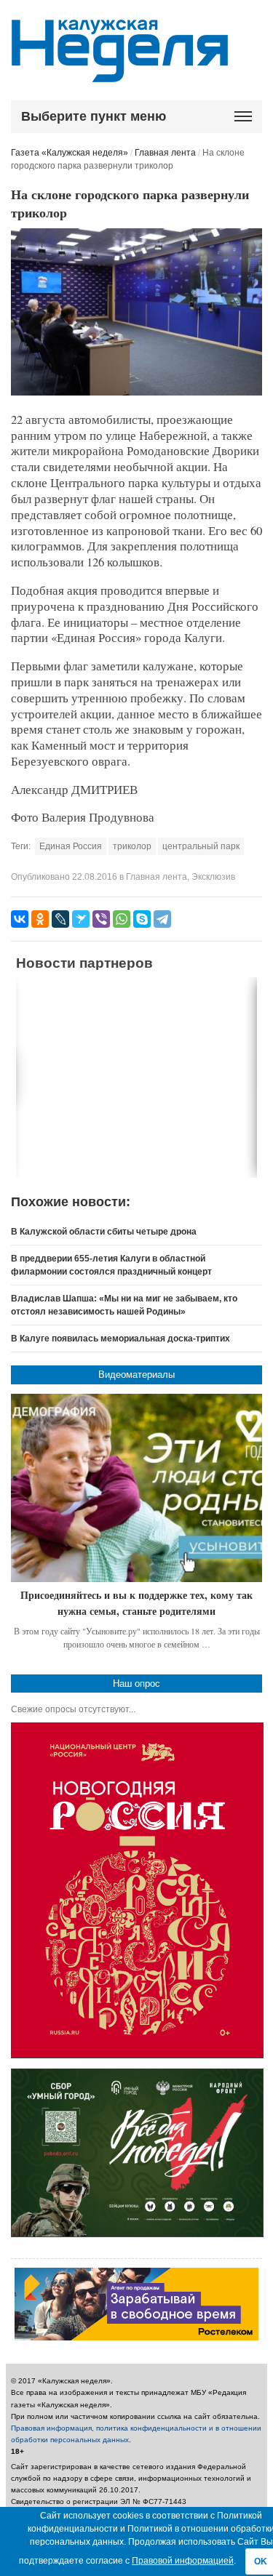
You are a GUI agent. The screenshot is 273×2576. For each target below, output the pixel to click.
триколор (132, 846)
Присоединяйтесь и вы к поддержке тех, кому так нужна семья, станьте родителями (136, 1603)
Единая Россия (71, 846)
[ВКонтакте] (20, 919)
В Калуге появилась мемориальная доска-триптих (120, 1339)
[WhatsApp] (122, 919)
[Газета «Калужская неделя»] (120, 74)
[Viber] (101, 919)
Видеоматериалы (136, 1375)
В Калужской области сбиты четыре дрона (104, 1232)
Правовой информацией (183, 2561)
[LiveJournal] (60, 919)
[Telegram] (162, 919)
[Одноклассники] (40, 919)
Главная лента (165, 153)
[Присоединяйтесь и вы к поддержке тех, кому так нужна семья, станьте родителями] (136, 1488)
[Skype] (142, 919)
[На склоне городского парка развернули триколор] (136, 393)
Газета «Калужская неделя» (70, 153)
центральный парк (201, 846)
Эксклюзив (213, 877)
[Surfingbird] (81, 919)
